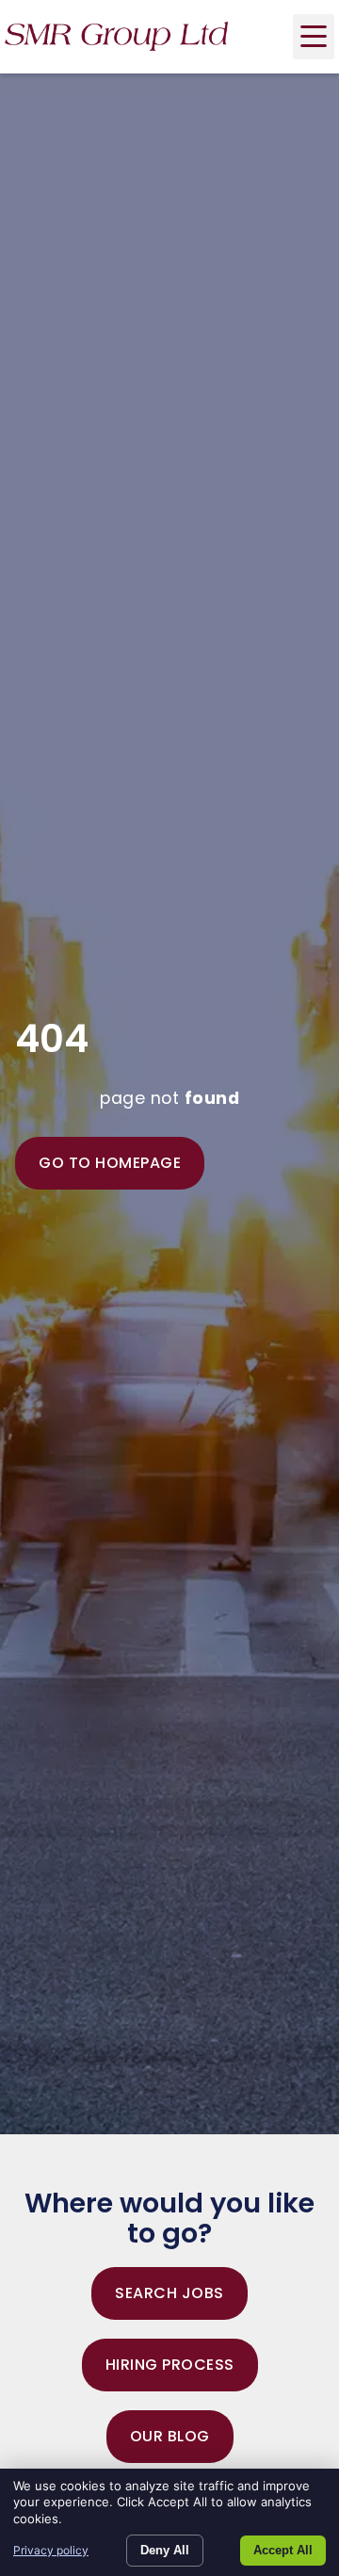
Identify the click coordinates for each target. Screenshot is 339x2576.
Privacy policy (51, 2550)
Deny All (165, 2550)
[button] (314, 37)
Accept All (283, 2550)
